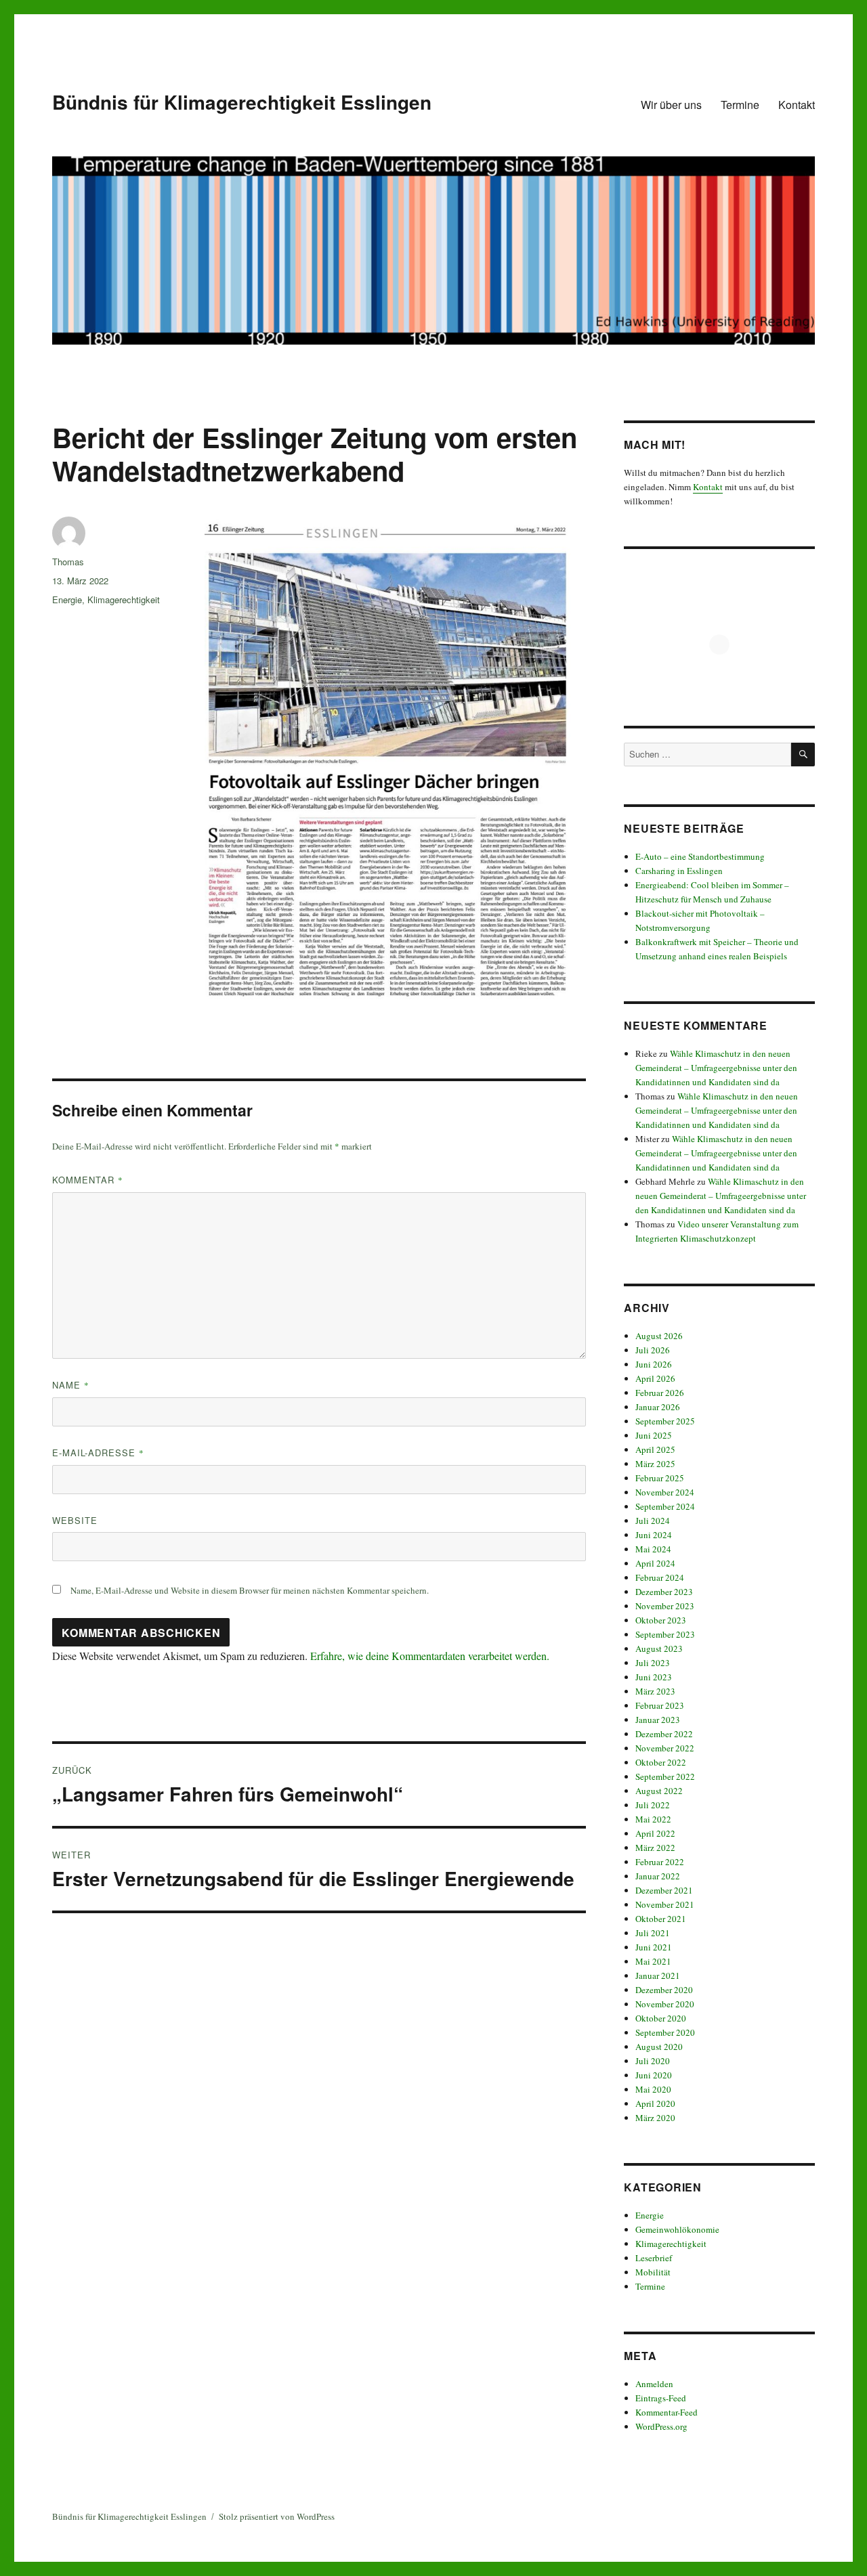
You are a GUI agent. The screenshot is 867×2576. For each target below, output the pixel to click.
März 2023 (655, 1691)
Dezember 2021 (664, 1890)
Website (75, 1520)
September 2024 (665, 1506)
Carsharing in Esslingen (679, 871)
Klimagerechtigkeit (124, 599)
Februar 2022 (660, 1862)
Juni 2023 (654, 1677)
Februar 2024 (660, 1577)
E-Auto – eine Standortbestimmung (700, 856)
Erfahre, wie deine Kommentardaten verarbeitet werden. (430, 1656)
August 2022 (659, 1791)
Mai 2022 (653, 1819)
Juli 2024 (653, 1521)
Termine (740, 105)
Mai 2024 (653, 1549)
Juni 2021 (654, 1947)
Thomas (68, 562)
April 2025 (655, 1449)
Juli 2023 (653, 1663)
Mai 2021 (653, 1961)
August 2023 (659, 1649)
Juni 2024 (654, 1535)
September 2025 (665, 1421)
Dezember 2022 (664, 1734)
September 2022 (665, 1776)
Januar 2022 (658, 1876)
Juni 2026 (654, 1364)
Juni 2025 (654, 1435)
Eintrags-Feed (661, 2398)
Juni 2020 (654, 2075)
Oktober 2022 (661, 1762)
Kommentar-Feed (667, 2412)
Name (71, 1385)
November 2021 (665, 1904)
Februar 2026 (660, 1393)
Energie (67, 599)
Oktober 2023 (661, 1620)
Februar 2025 (660, 1478)
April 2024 (655, 1563)
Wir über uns (671, 105)
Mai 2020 (653, 2089)
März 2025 (655, 1464)
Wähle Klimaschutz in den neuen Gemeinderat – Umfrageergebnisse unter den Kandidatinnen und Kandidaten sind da (716, 1068)
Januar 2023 (658, 1720)
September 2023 (665, 1634)
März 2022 (655, 1848)
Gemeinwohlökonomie (677, 2229)
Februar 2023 (660, 1705)
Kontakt (797, 105)
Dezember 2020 (664, 1990)
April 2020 (655, 2103)
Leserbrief (654, 2258)
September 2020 (665, 2032)
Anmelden (654, 2384)
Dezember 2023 (664, 1592)
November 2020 (665, 2004)
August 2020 (659, 2047)
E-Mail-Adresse (98, 1453)
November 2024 (665, 1492)
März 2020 (655, 2118)
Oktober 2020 (661, 2018)
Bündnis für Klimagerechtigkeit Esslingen (242, 102)
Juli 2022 (653, 1805)
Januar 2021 (658, 1975)
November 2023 (665, 1606)
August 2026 (659, 1336)
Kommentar (88, 1180)
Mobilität (653, 2272)
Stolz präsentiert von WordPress (277, 2516)
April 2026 (655, 1378)
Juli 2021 (653, 1933)
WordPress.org (661, 2426)
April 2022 (655, 1833)
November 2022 (665, 1748)
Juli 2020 (653, 2061)
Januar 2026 (658, 1407)
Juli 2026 (653, 1350)
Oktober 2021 (661, 1919)
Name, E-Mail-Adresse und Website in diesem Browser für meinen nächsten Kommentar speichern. (250, 1590)
